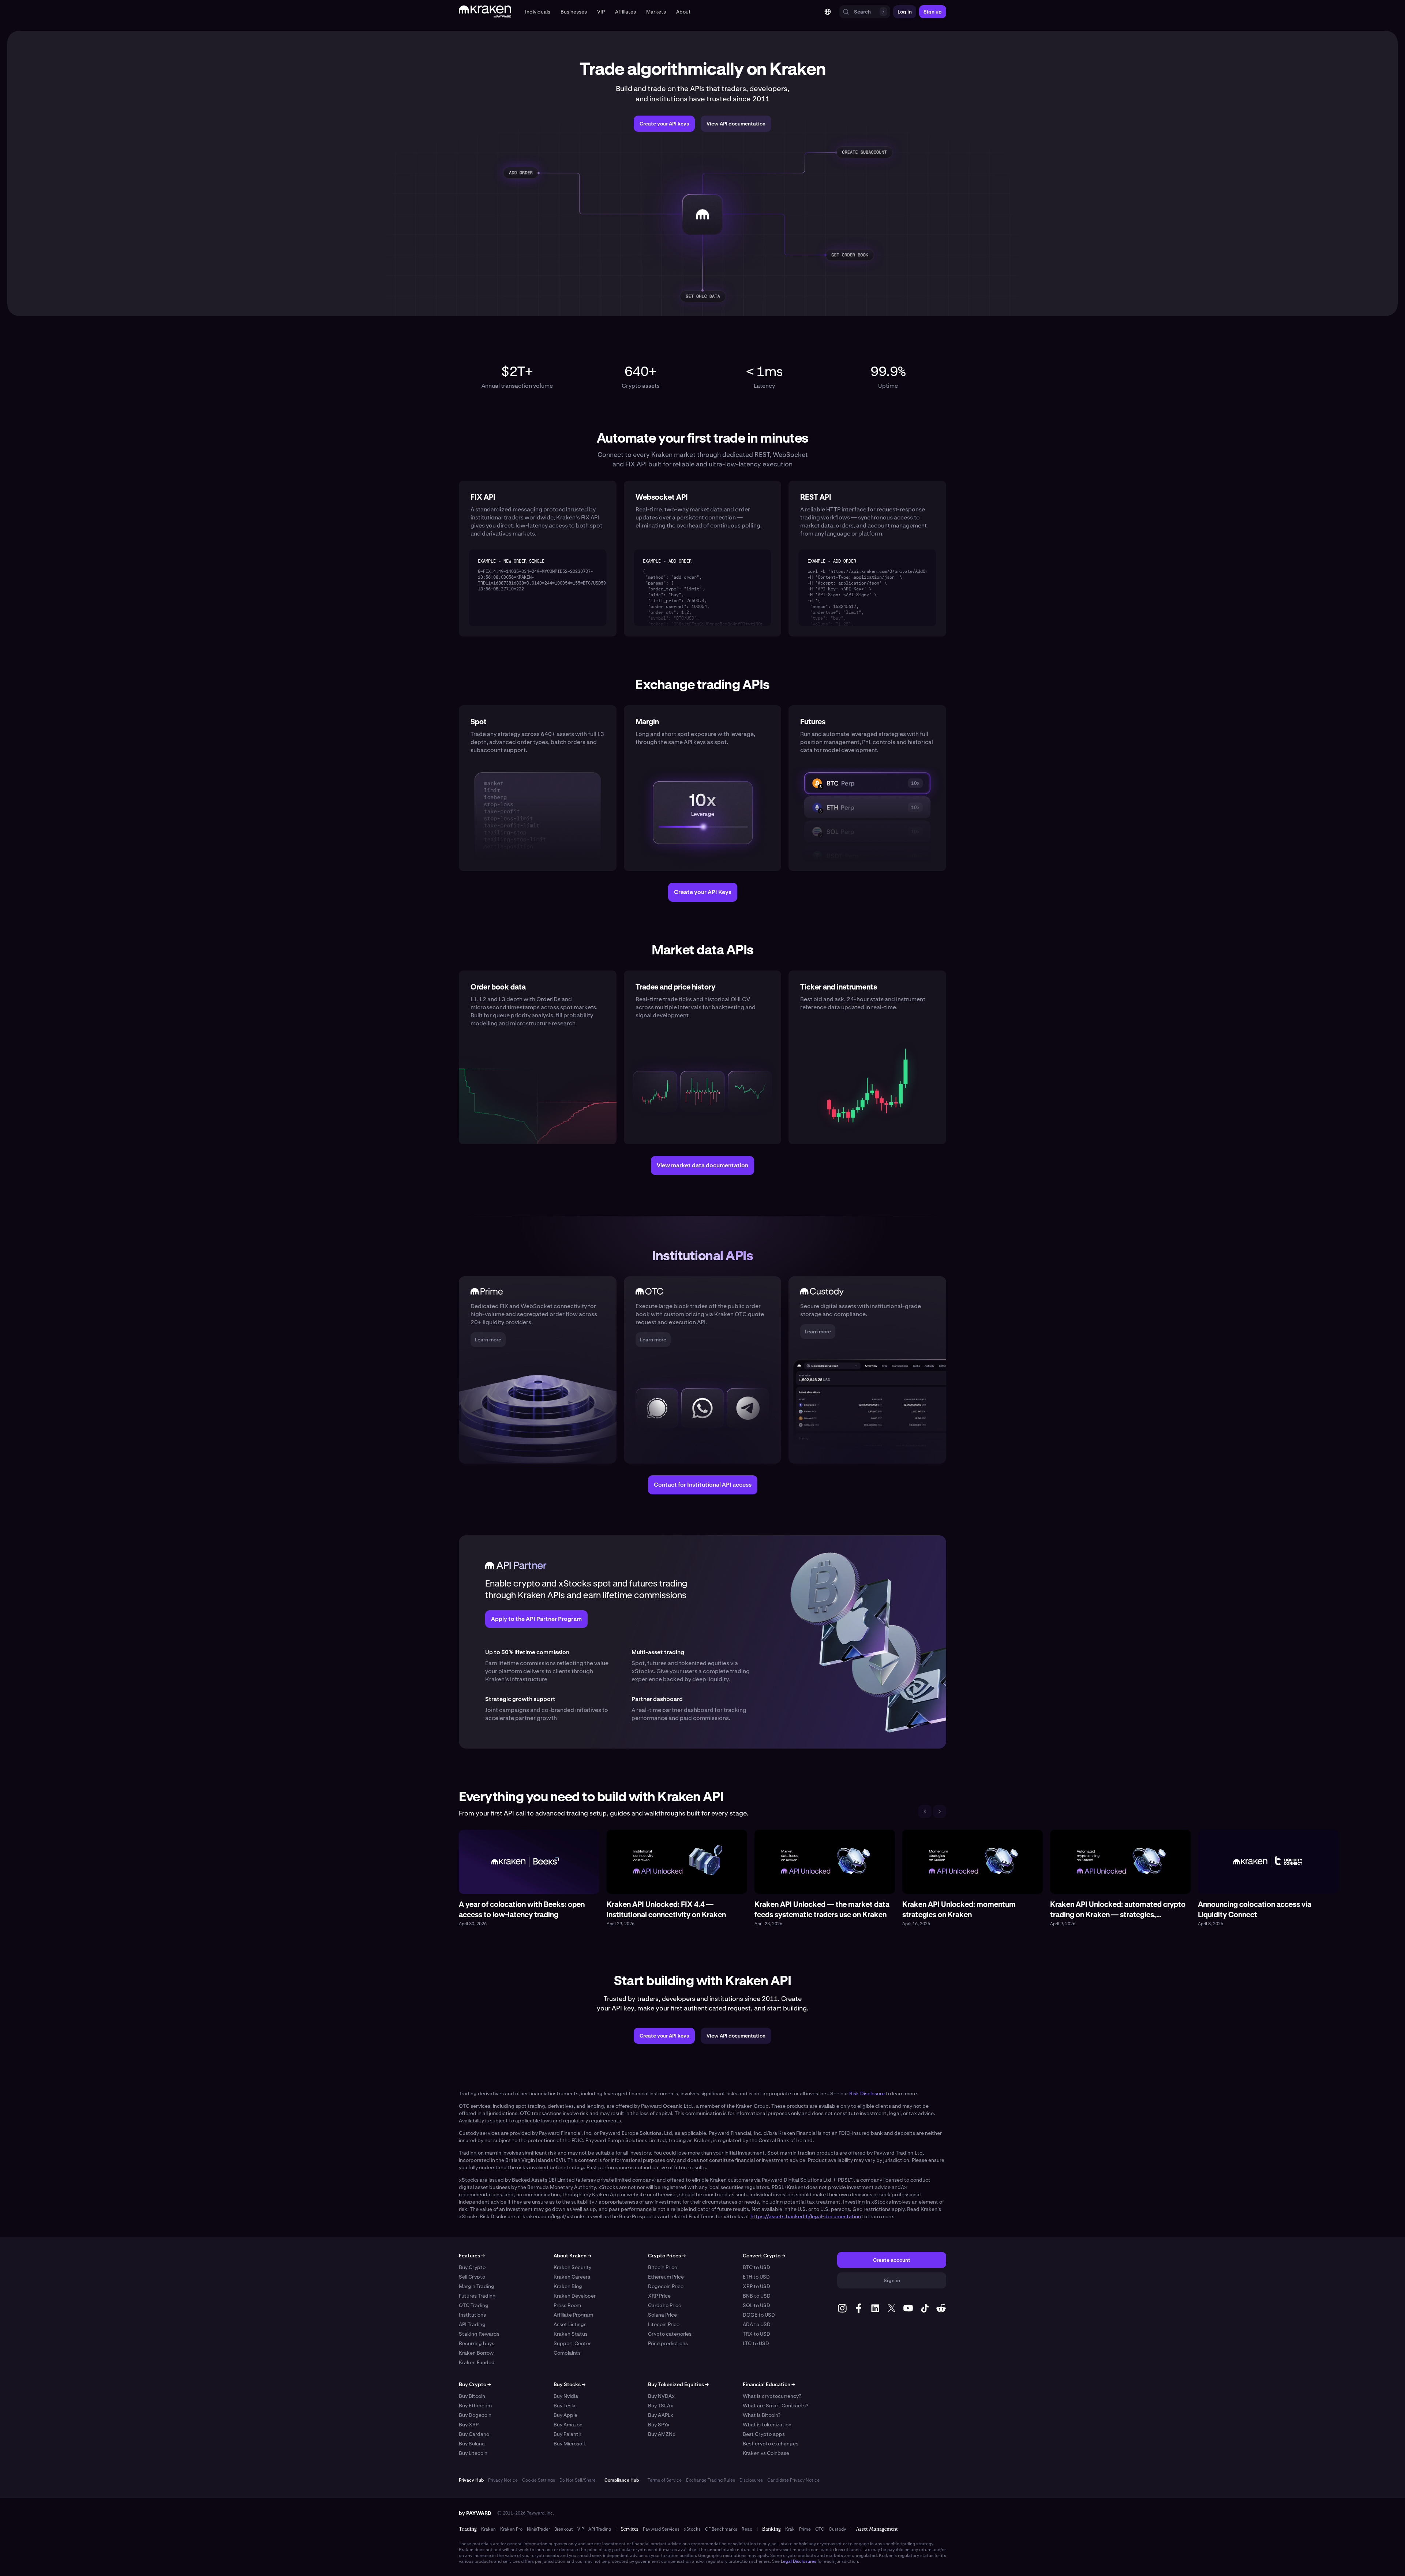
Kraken (488, 2529)
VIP (581, 2529)
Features (472, 2256)
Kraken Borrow (476, 2353)
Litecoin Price (664, 2324)
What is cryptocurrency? (772, 2396)
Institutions (472, 2315)
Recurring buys (477, 2343)
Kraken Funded (477, 2362)
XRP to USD (756, 2286)
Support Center (572, 2343)
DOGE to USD (759, 2315)
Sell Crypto (472, 2277)
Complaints (567, 2353)
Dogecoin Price (666, 2286)
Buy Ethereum (475, 2406)
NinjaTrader (538, 2529)
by (475, 2513)
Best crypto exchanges (771, 2444)
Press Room (567, 2305)
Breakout (564, 2529)
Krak (790, 2529)
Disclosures (751, 2480)
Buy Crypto (472, 2267)
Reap (747, 2529)
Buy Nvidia (566, 2396)
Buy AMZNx (662, 2434)
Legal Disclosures (799, 2561)
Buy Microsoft (570, 2444)
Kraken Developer (575, 2296)
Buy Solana (472, 2444)
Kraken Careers (572, 2277)
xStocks (692, 2529)
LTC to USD (756, 2343)
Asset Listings (570, 2324)
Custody (837, 2529)
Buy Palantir (567, 2434)
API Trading (472, 2324)
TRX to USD (756, 2334)
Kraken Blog (568, 2286)
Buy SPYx (659, 2425)
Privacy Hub (471, 2480)
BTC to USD (756, 2267)
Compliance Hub (622, 2480)
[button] (538, 12)
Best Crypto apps (764, 2434)
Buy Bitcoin (472, 2396)
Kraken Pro (511, 2529)
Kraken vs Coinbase (766, 2453)
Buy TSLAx (661, 2406)
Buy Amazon (568, 2425)
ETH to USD (756, 2277)
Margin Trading (477, 2286)
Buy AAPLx (661, 2415)
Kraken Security (572, 2267)
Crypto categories (670, 2334)
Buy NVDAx (661, 2396)
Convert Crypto (764, 2256)
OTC (820, 2529)
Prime (805, 2529)
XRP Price (659, 2296)
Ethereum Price (666, 2277)
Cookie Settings (539, 2480)
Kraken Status (571, 2334)
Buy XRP (469, 2425)
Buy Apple (565, 2415)
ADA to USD (757, 2324)
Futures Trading (477, 2296)
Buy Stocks (570, 2384)
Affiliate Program (573, 2315)
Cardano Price (665, 2305)
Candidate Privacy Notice (793, 2480)
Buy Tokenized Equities (678, 2384)
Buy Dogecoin (475, 2415)
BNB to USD (757, 2296)
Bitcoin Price (663, 2267)
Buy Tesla (565, 2406)
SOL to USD (756, 2305)
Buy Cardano (474, 2434)
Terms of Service (665, 2480)
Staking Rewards (479, 2334)
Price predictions (668, 2343)
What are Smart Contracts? (775, 2406)
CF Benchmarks (721, 2529)
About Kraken (572, 2256)
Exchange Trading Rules (711, 2480)
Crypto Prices (667, 2256)
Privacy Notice (503, 2480)
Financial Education (769, 2384)
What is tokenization (767, 2425)
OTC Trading (474, 2305)
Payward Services (661, 2529)
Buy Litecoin (473, 2453)
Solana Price (662, 2315)
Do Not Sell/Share (578, 2480)
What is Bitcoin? (762, 2415)
